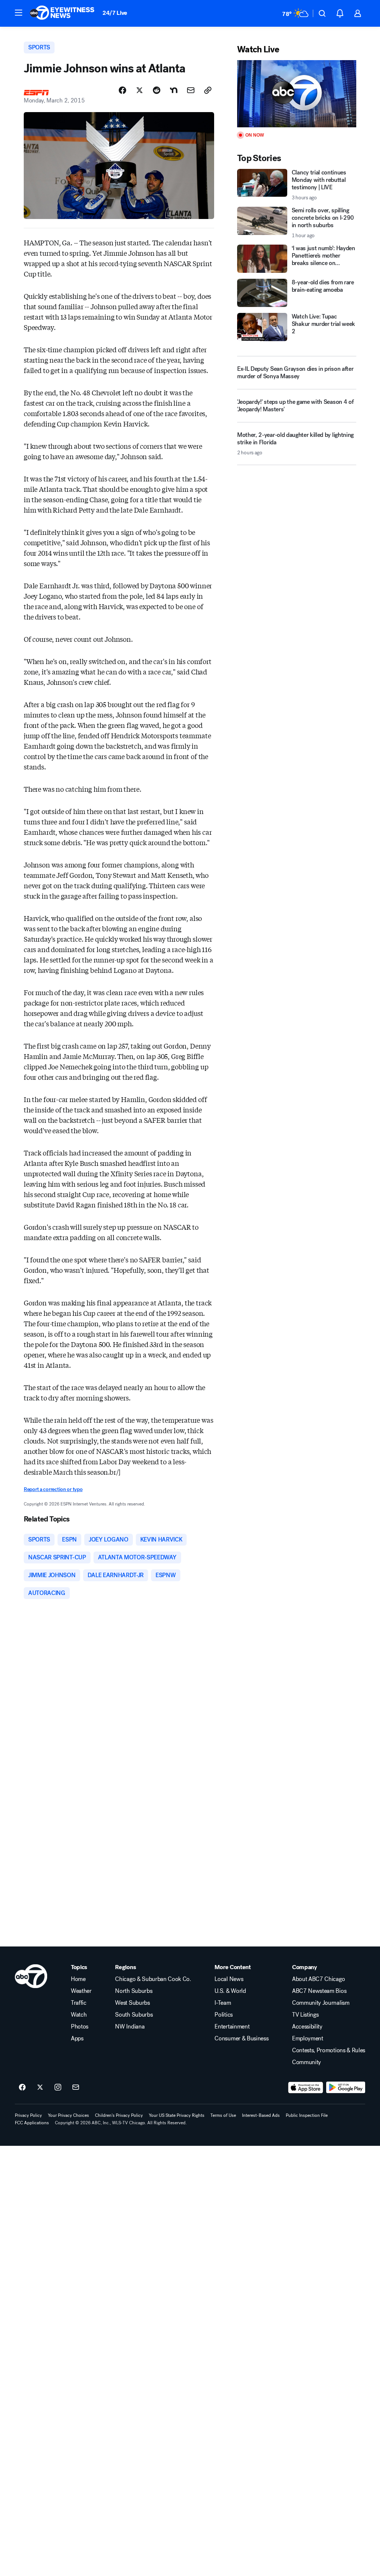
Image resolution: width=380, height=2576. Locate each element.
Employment (308, 2039)
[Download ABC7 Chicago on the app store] (306, 2088)
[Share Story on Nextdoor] (174, 90)
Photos (80, 2027)
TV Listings (305, 2015)
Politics (223, 2015)
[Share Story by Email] (191, 90)
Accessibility (307, 2027)
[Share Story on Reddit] (157, 90)
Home (78, 1979)
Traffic (79, 2003)
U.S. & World (230, 1991)
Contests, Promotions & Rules (329, 2050)
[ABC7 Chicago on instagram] (58, 2088)
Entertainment (232, 2027)
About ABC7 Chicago (318, 1979)
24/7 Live (115, 13)
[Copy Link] (208, 90)
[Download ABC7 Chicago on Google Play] (346, 2088)
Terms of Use (223, 2115)
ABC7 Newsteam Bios (319, 1991)
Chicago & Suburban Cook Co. (153, 1979)
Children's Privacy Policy (119, 2115)
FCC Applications (32, 2123)
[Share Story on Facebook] (122, 90)
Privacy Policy (28, 2115)
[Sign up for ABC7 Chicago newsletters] (76, 2088)
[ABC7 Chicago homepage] (62, 13)
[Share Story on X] (140, 90)
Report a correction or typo (53, 1489)
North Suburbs (134, 1991)
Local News (229, 1979)
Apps (77, 2039)
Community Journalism (321, 2003)
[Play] (297, 94)
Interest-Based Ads (261, 2115)
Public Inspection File (307, 2115)
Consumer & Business (241, 2039)
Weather (81, 1991)
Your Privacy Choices (68, 2115)
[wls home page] (31, 1976)
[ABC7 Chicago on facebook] (22, 2088)
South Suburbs (134, 2015)
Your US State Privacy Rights (177, 2115)
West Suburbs (132, 2003)
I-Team (223, 2003)
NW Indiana (130, 2027)
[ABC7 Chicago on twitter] (40, 2088)
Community (307, 2062)
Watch (79, 2015)
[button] (19, 13)
